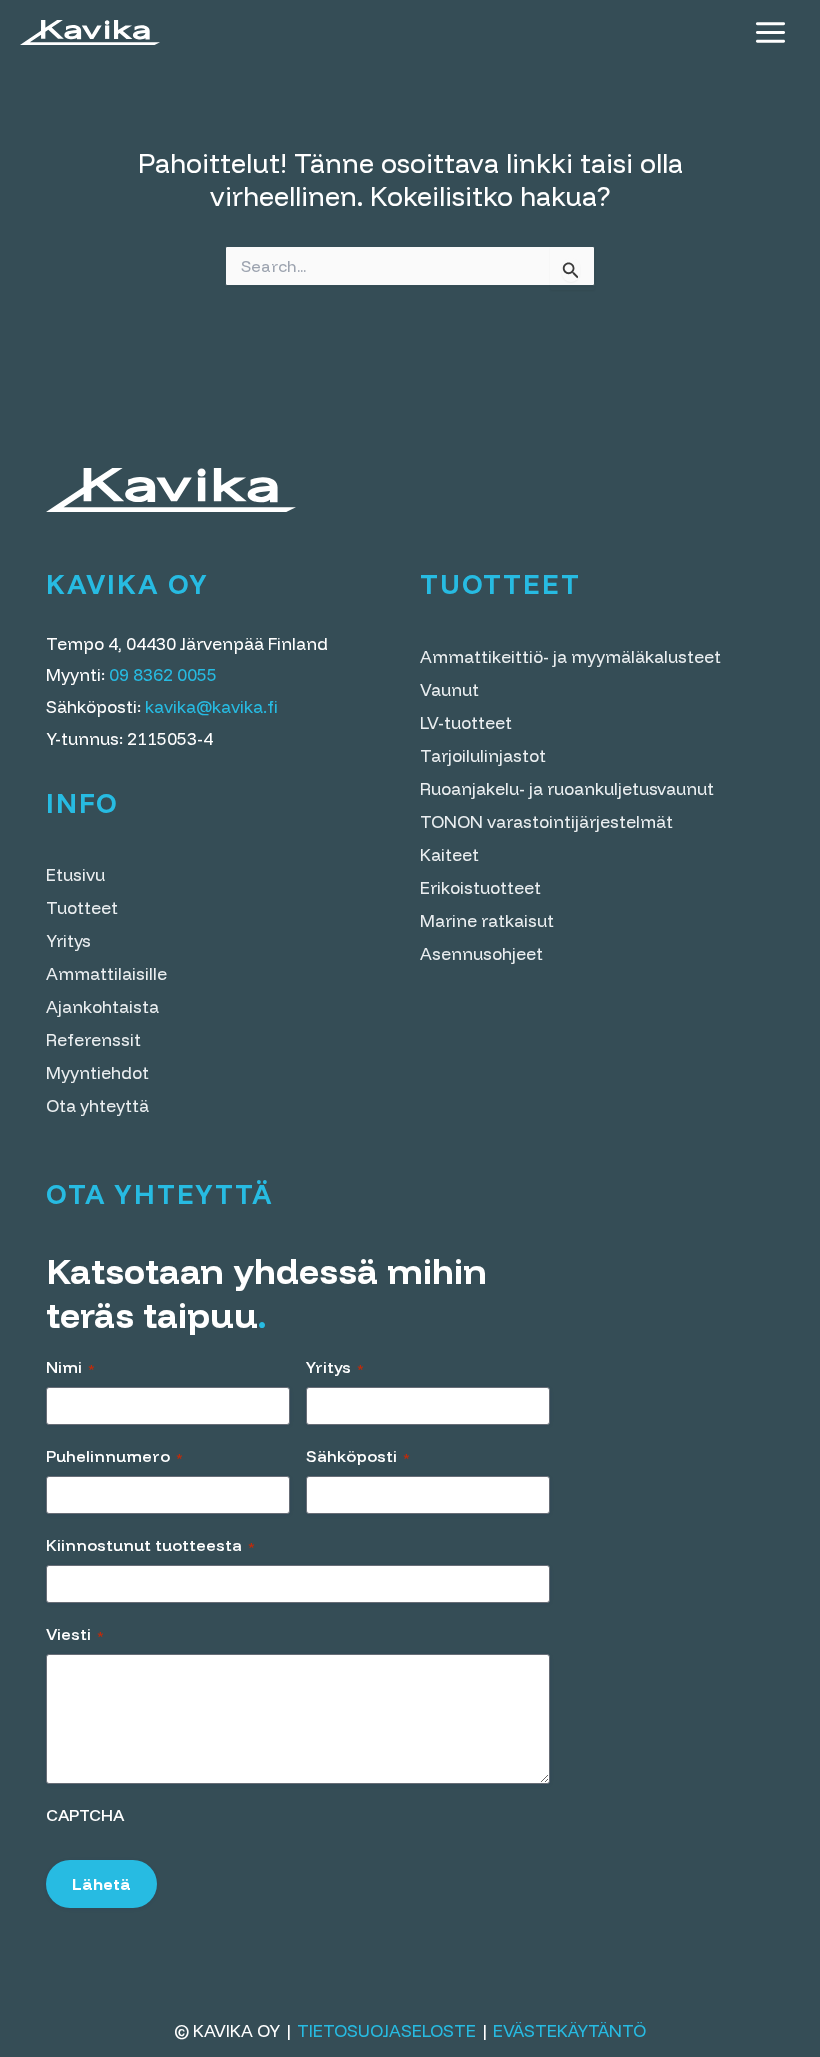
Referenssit (93, 1039)
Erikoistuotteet (480, 887)
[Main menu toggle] (770, 32)
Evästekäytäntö (569, 2030)
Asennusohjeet (481, 953)
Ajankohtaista (102, 1006)
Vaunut (449, 689)
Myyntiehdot (97, 1072)
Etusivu (75, 874)
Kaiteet (449, 854)
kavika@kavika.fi (211, 706)
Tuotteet (82, 907)
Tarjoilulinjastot (483, 755)
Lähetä (101, 1884)
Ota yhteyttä (97, 1105)
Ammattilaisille (106, 973)
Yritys (68, 940)
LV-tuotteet (466, 722)
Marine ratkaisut (487, 920)
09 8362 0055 (163, 674)
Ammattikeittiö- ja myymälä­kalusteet (570, 656)
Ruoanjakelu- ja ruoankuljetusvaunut (567, 788)
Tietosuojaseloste (386, 2030)
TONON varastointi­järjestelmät (546, 821)
